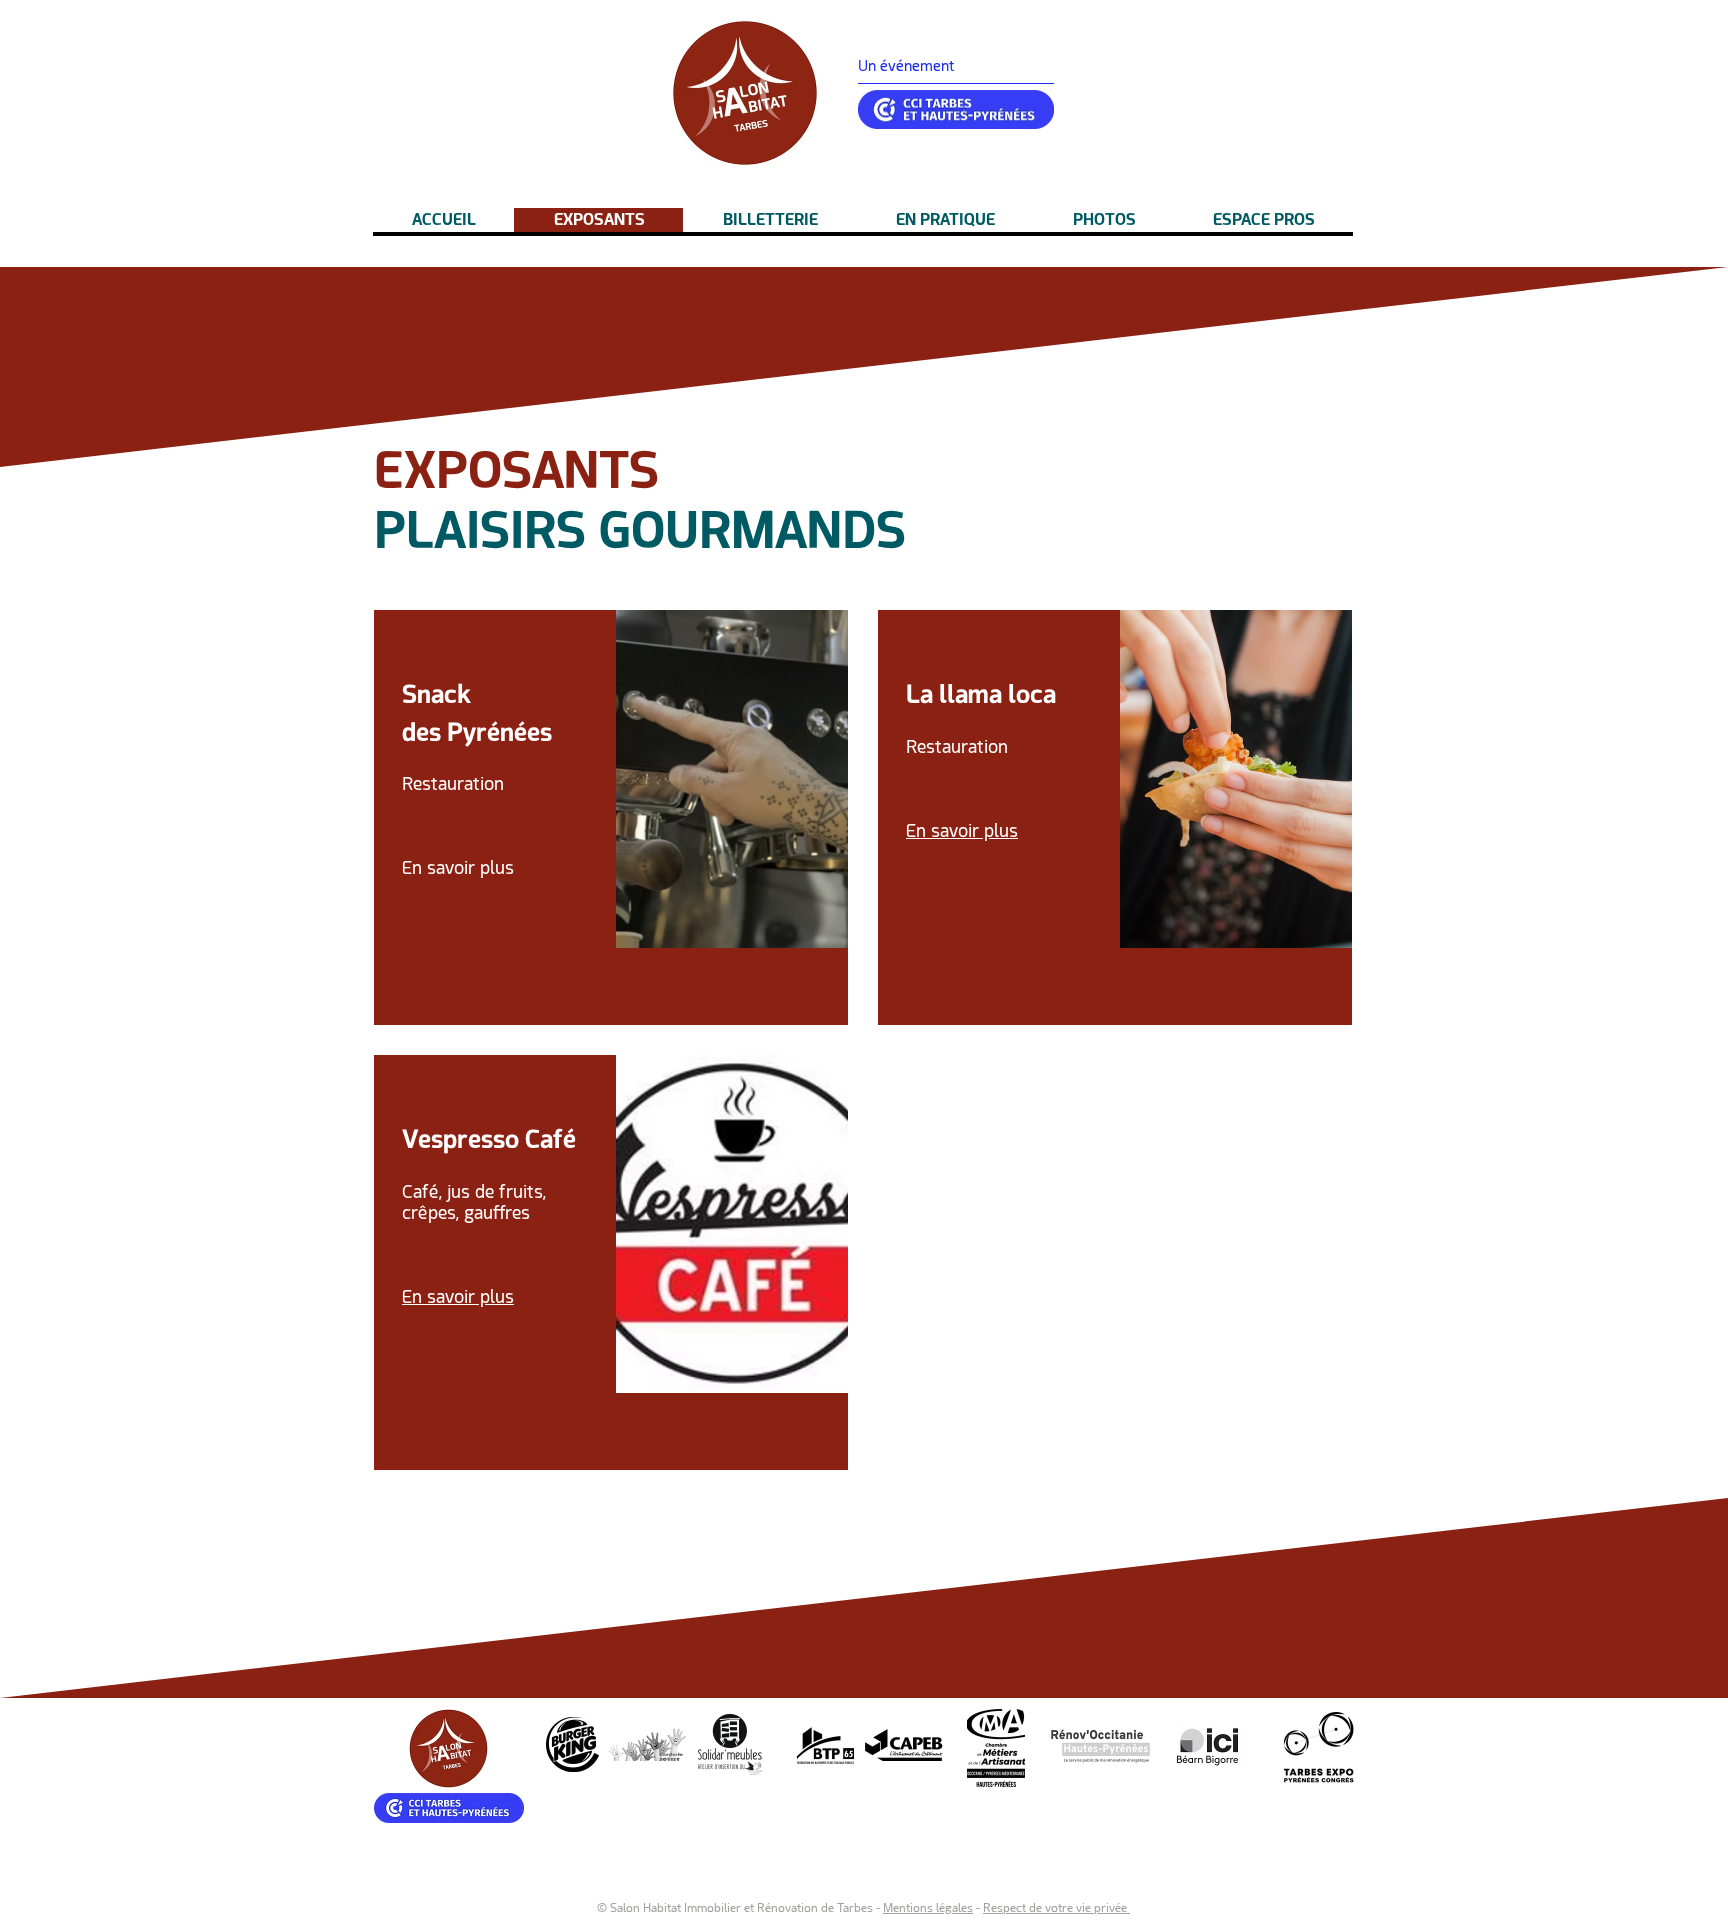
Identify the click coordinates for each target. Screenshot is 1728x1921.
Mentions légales (928, 1908)
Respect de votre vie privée (1056, 1908)
